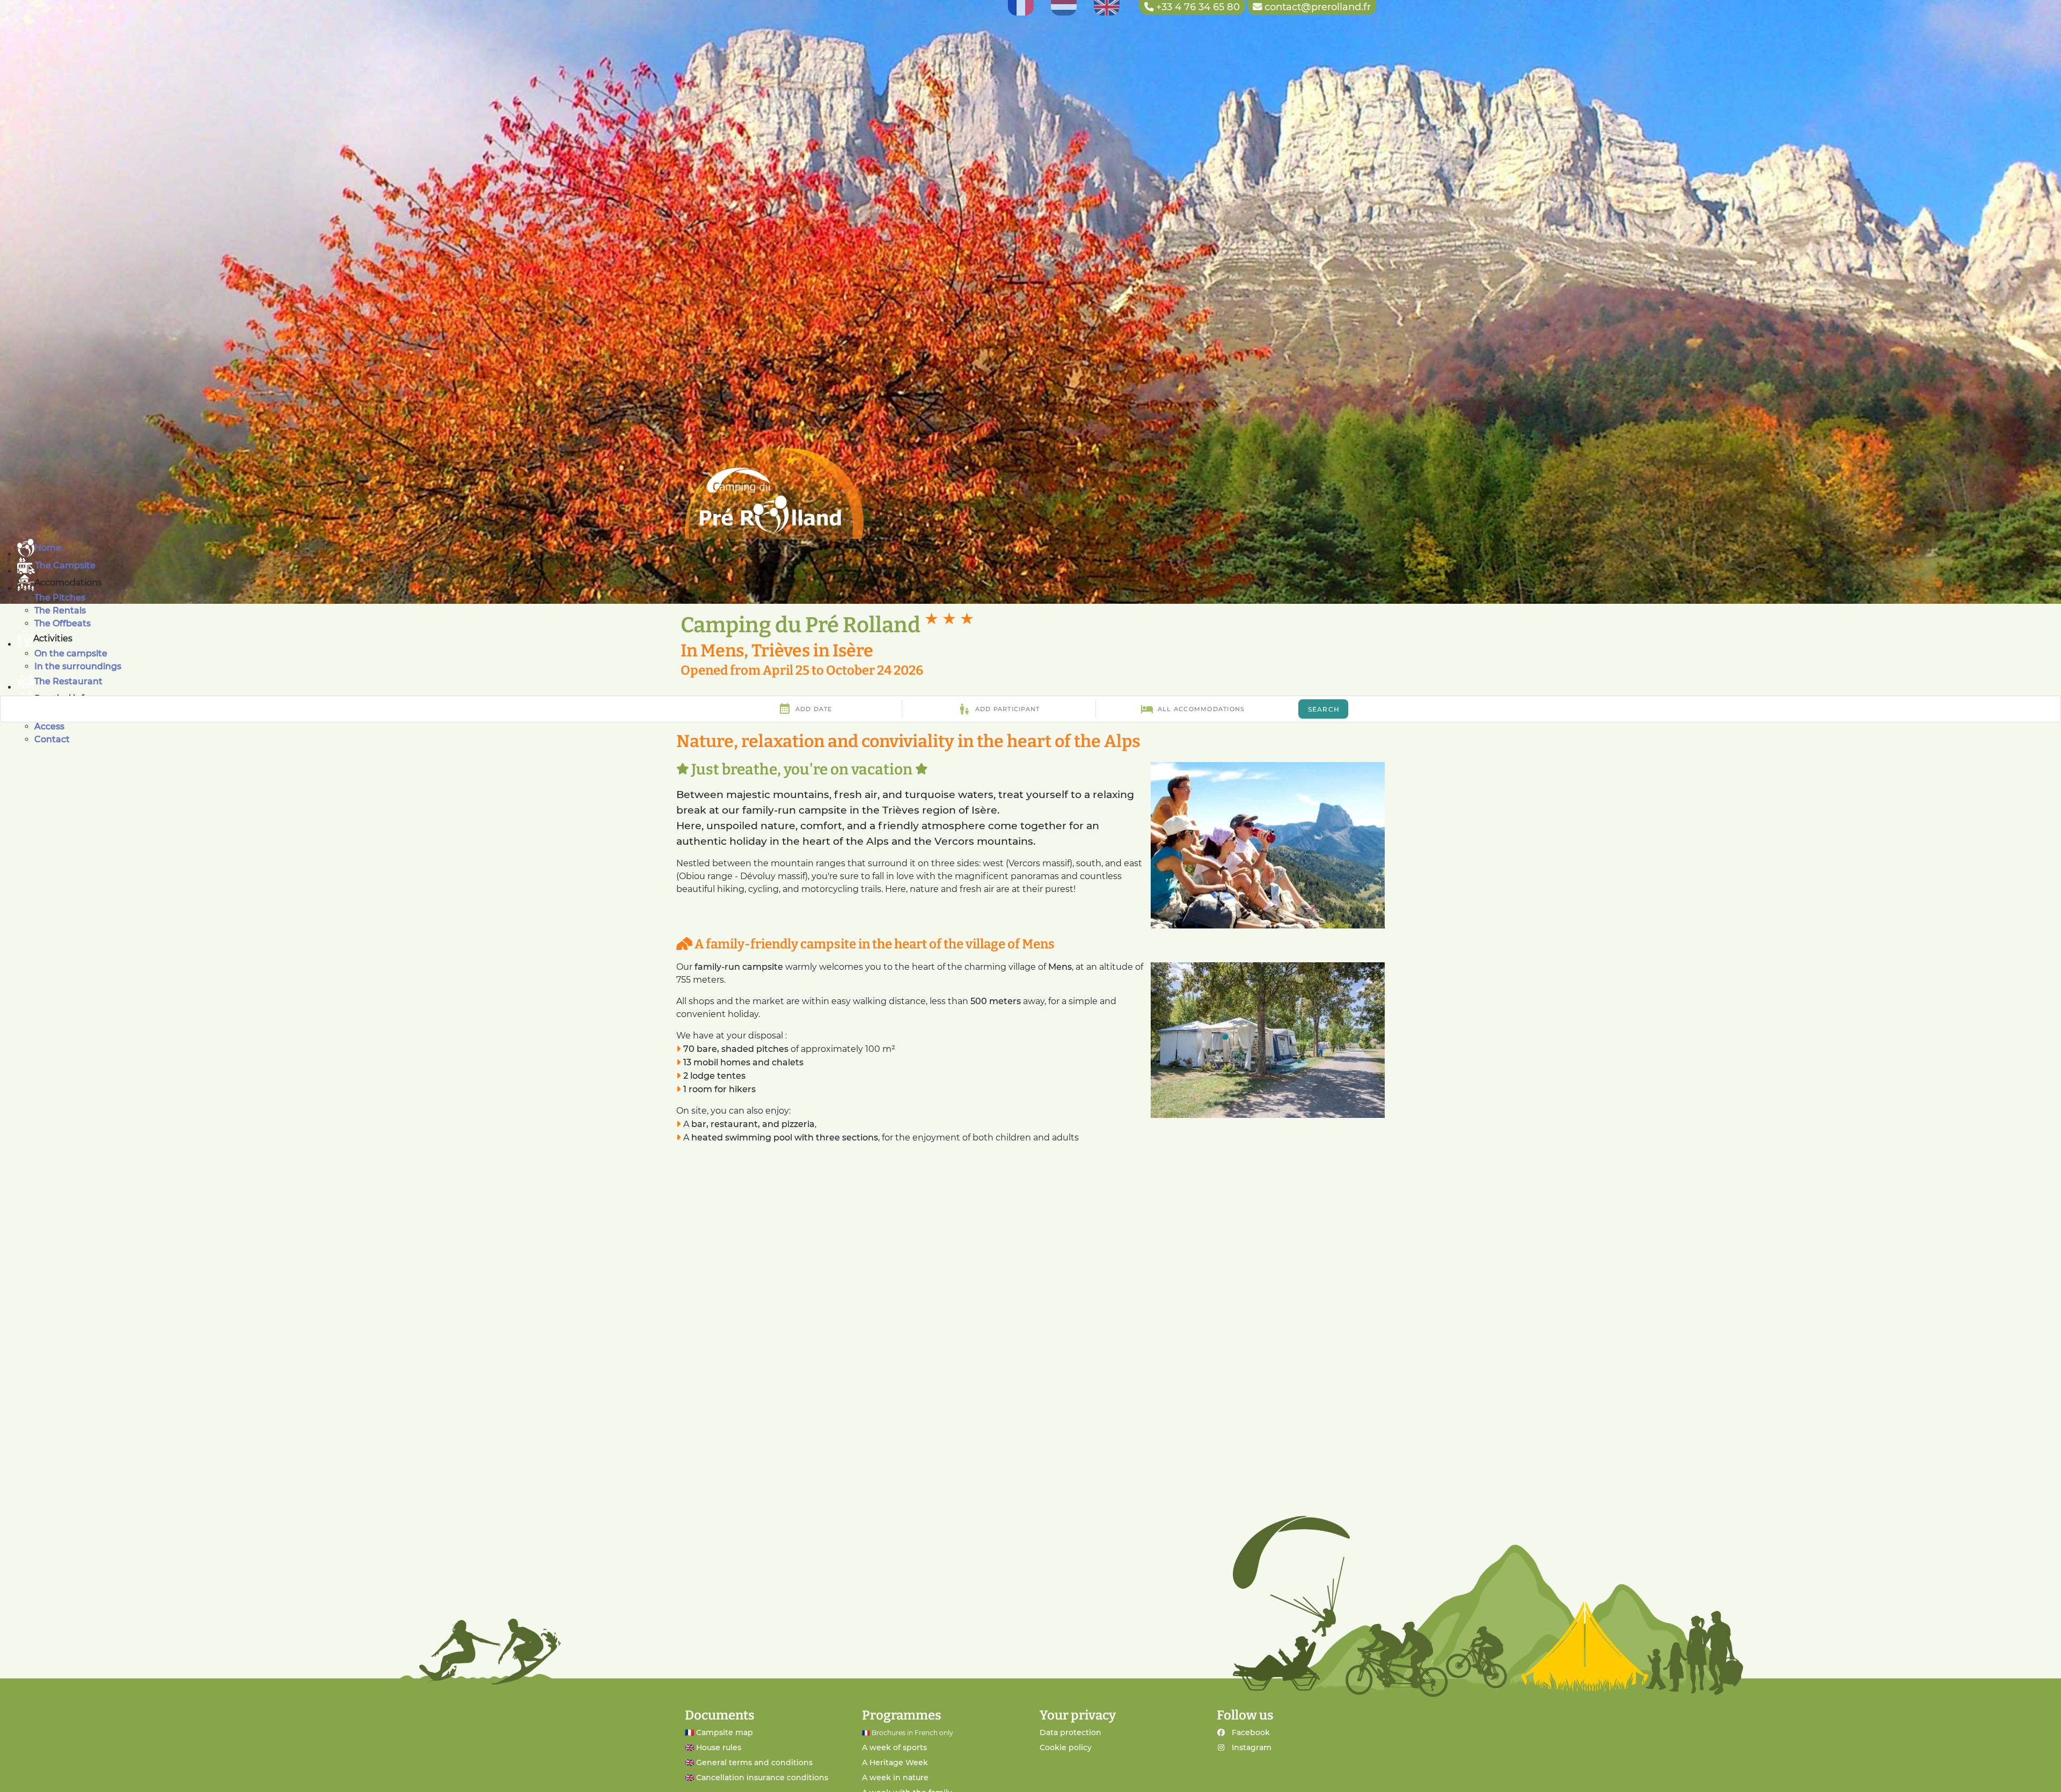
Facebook (1251, 1732)
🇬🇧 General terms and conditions (749, 1762)
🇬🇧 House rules (713, 1747)
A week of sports (894, 1747)
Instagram (1252, 1747)
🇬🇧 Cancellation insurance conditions (757, 1778)
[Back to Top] (2039, 1772)
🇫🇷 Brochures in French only (908, 1733)
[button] (1039, 583)
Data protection (1070, 1732)
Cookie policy (1066, 1747)
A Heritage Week (895, 1762)
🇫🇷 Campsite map (719, 1732)
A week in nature (895, 1778)
